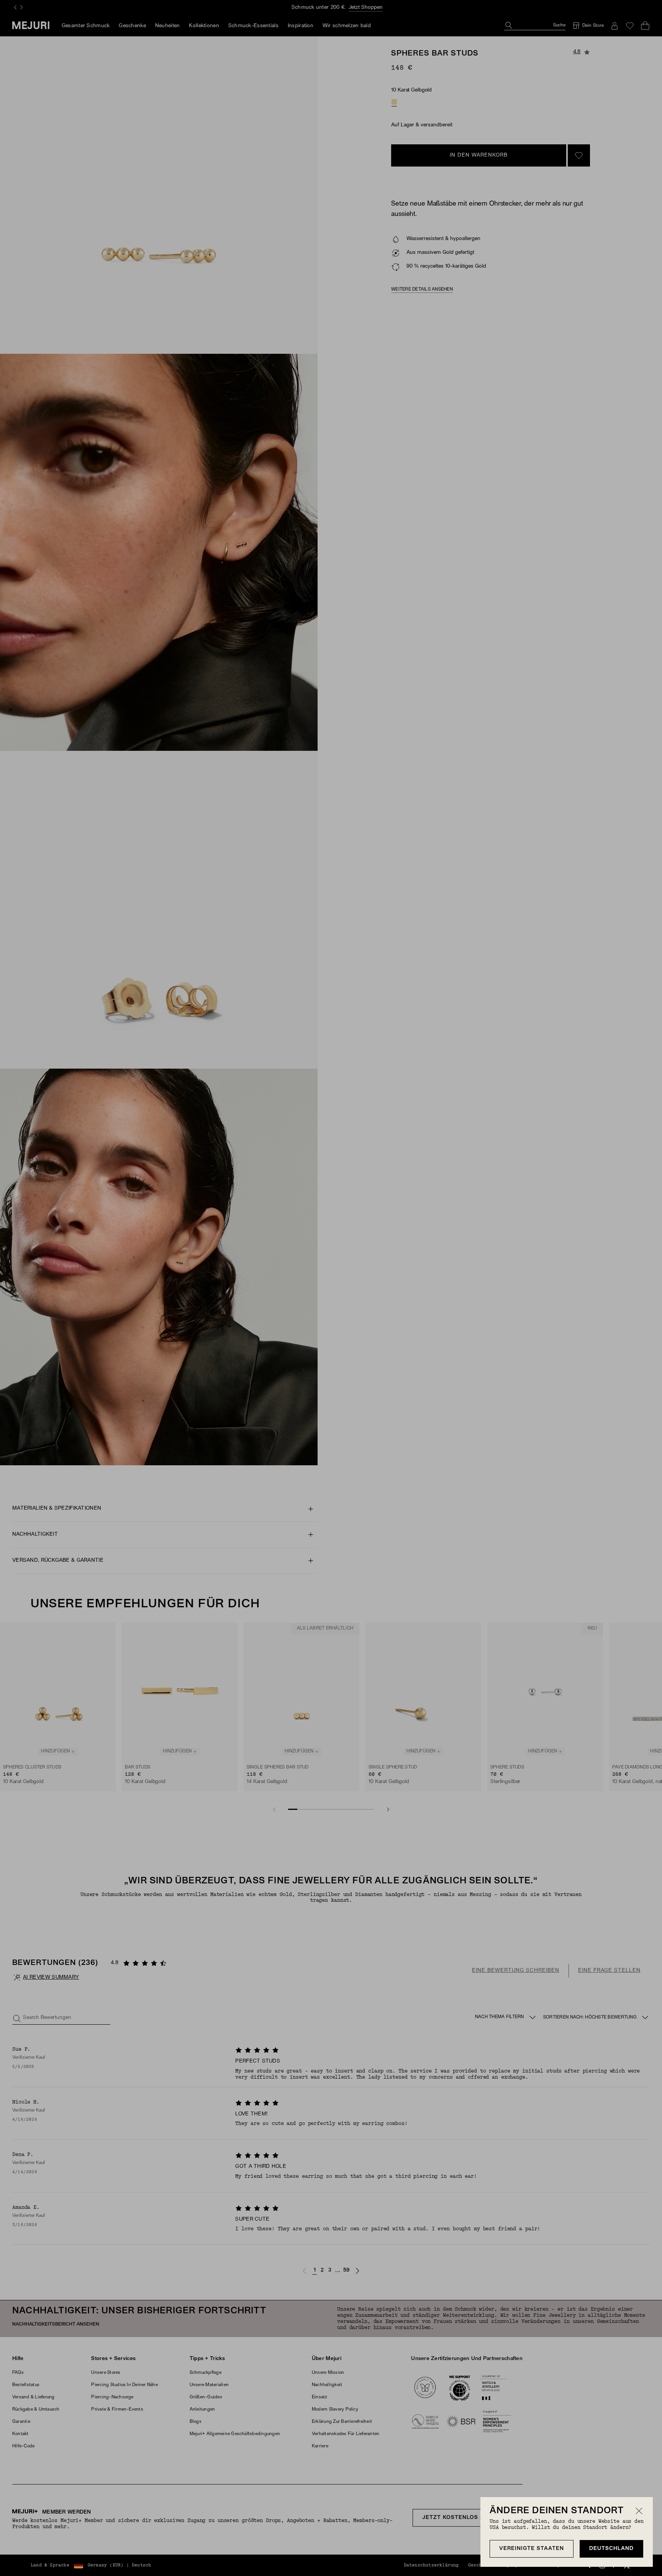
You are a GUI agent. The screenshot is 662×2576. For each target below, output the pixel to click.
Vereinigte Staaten (532, 2549)
